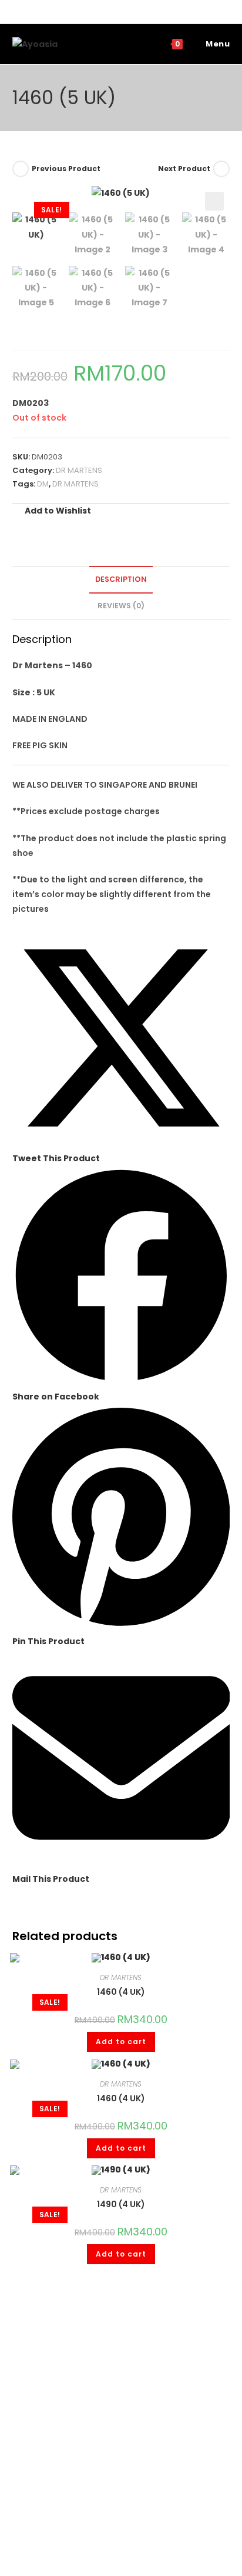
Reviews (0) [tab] (121, 606)
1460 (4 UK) (121, 1992)
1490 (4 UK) (121, 2204)
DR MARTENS (79, 470)
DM (43, 484)
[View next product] (221, 169)
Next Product (184, 169)
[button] (214, 201)
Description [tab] (121, 579)
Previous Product (66, 169)
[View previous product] (21, 169)
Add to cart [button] (121, 2042)
